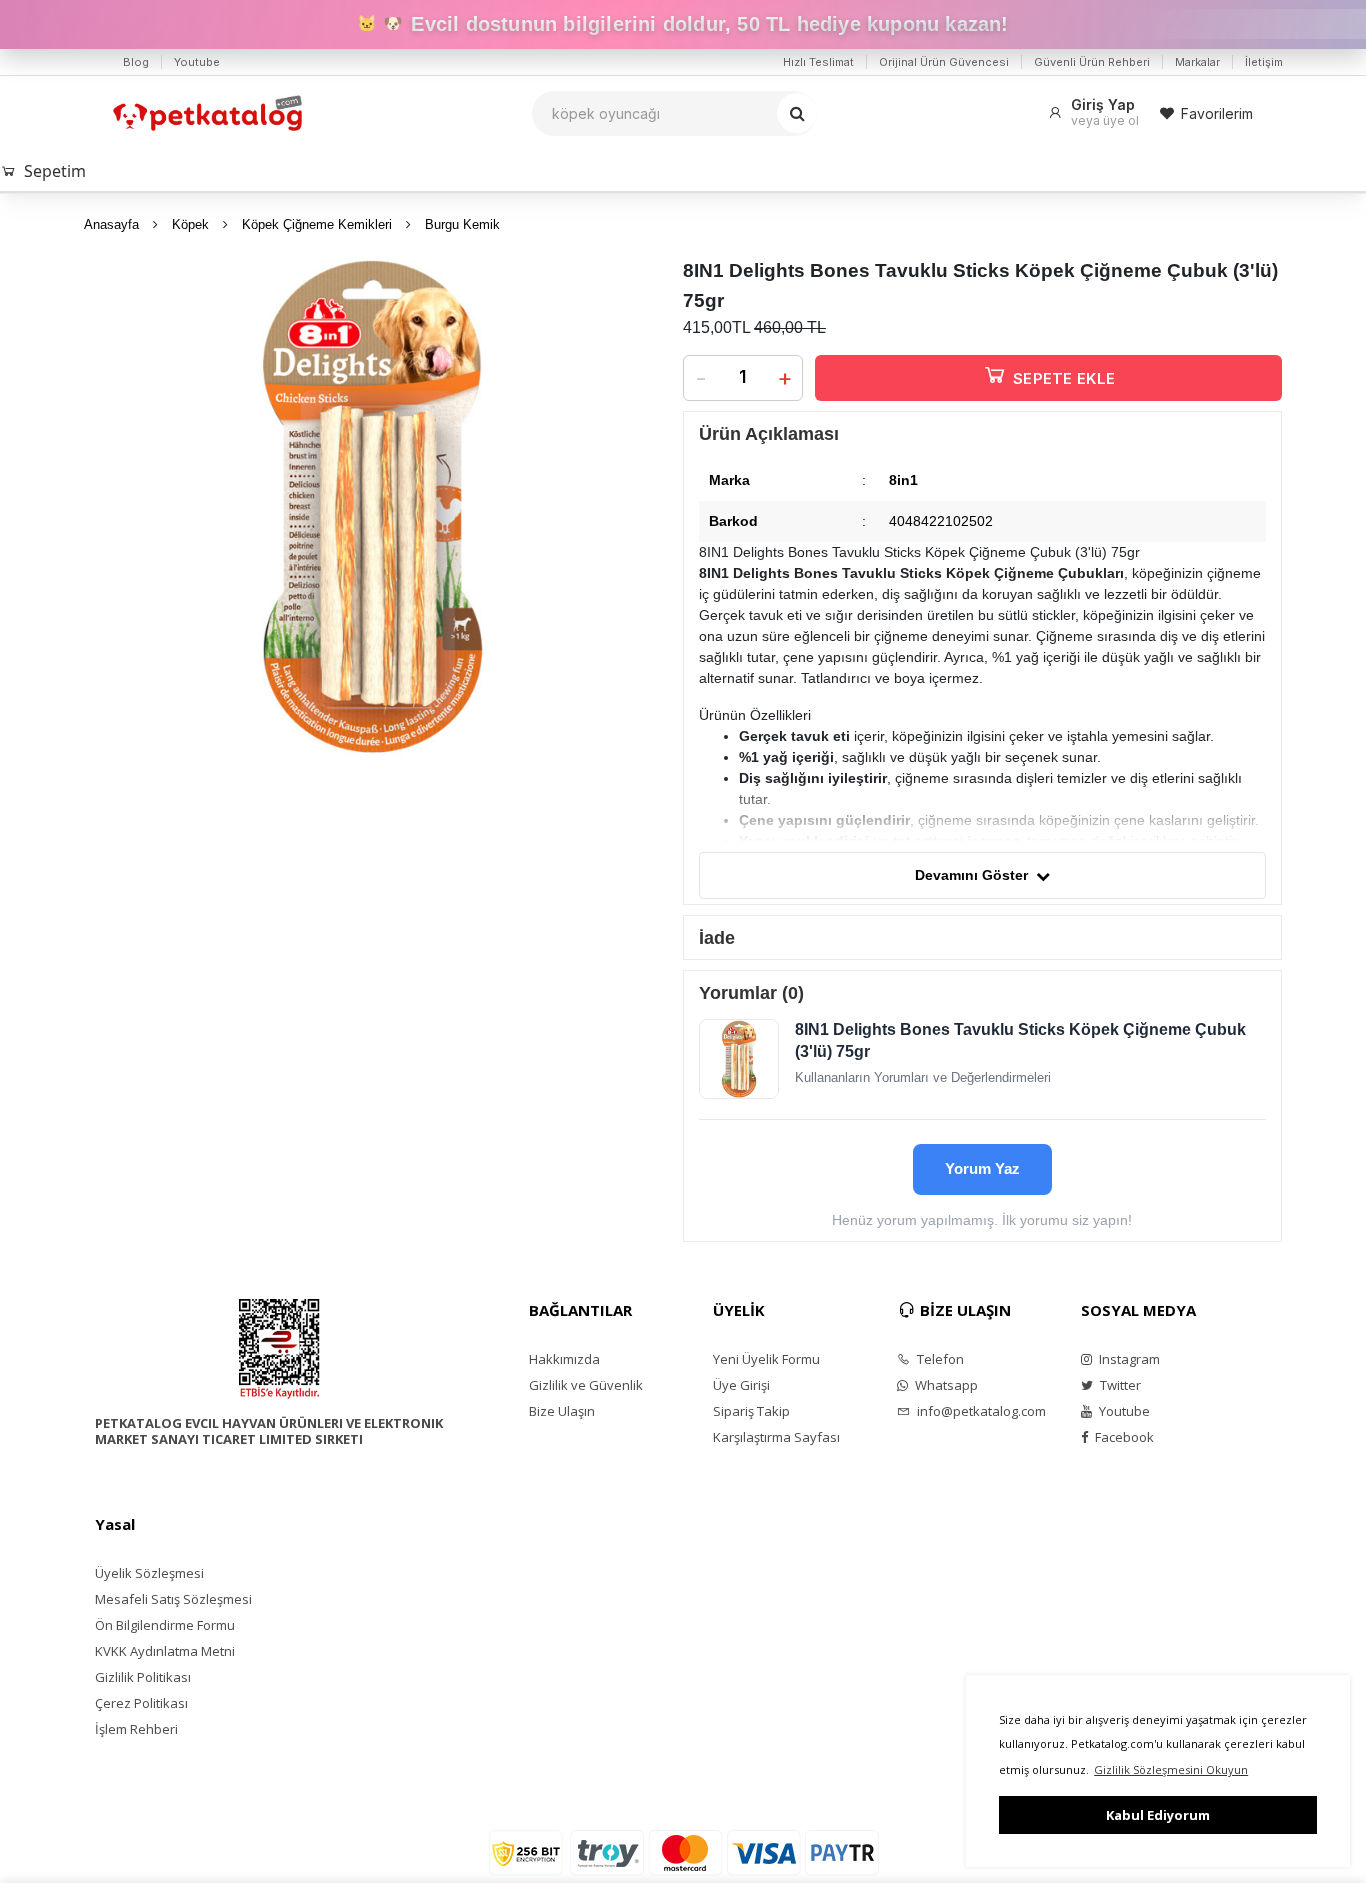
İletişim (1264, 62)
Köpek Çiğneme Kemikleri (317, 224)
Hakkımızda (564, 1359)
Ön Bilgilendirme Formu (165, 1625)
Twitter (1119, 1385)
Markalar (1197, 62)
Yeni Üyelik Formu (766, 1359)
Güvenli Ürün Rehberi (1092, 62)
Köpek (190, 224)
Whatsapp (945, 1385)
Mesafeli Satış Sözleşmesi (173, 1599)
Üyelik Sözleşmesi (149, 1573)
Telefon (939, 1359)
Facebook (1123, 1437)
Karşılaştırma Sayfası (776, 1437)
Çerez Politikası (141, 1703)
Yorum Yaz (982, 1168)
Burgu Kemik (462, 224)
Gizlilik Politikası (143, 1677)
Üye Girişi (741, 1385)
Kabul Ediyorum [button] (1158, 1815)
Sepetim (55, 171)
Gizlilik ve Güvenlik (586, 1385)
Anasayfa (111, 224)
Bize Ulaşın (562, 1411)
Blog (136, 62)
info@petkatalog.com (980, 1411)
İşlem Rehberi (136, 1729)
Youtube (197, 62)
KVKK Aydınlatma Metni (165, 1651)
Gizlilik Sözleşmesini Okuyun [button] (1171, 1769)
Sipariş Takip (751, 1411)
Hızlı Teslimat (818, 62)
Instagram (1128, 1359)
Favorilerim (1217, 113)
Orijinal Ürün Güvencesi (944, 62)
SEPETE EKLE (1064, 378)
